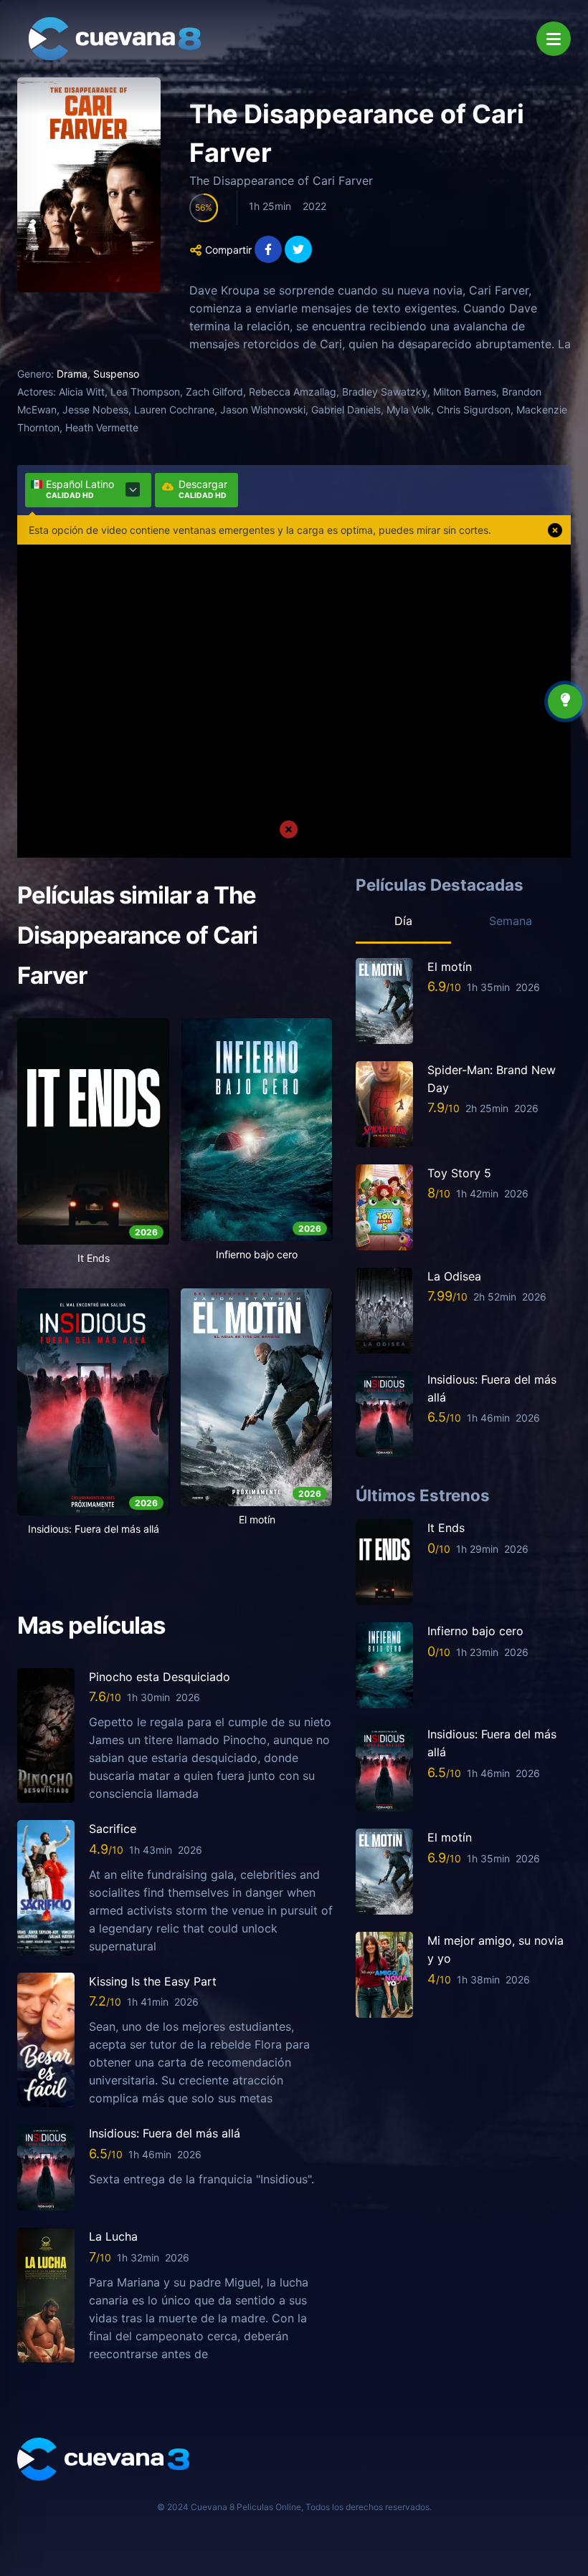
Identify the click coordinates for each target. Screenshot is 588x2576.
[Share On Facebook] (268, 249)
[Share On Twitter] (298, 249)
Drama (72, 374)
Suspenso (116, 374)
